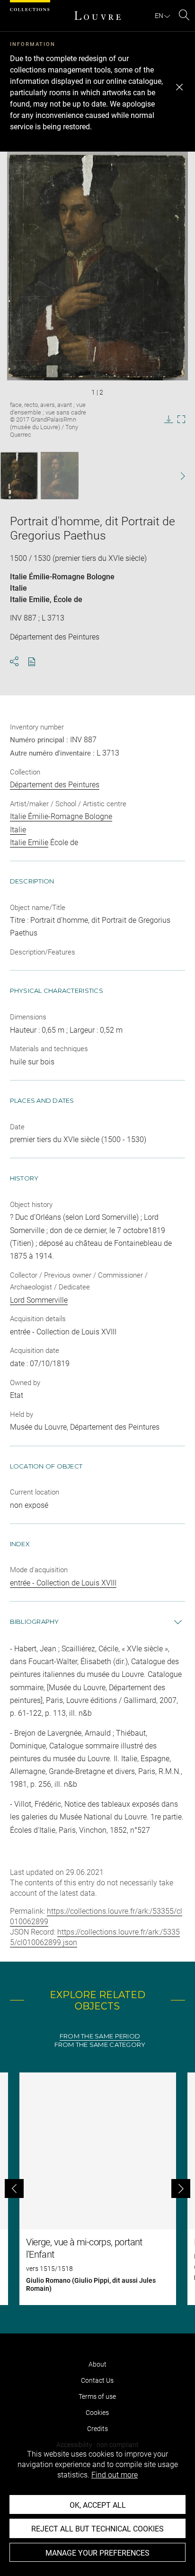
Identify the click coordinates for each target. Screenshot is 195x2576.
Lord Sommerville (39, 1300)
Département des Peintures (55, 785)
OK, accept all (98, 2505)
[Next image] (177, 476)
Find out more (115, 2475)
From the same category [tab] (100, 2045)
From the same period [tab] (100, 2036)
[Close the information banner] (179, 87)
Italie (18, 588)
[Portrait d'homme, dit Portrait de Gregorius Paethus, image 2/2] (60, 476)
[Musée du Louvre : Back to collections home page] (97, 16)
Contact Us (97, 2380)
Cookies (97, 2413)
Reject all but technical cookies (97, 2529)
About (97, 2364)
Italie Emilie (30, 599)
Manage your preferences (97, 2553)
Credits (97, 2429)
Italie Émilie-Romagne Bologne (62, 577)
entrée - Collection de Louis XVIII (63, 1583)
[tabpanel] (97, 2189)
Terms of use (97, 2396)
